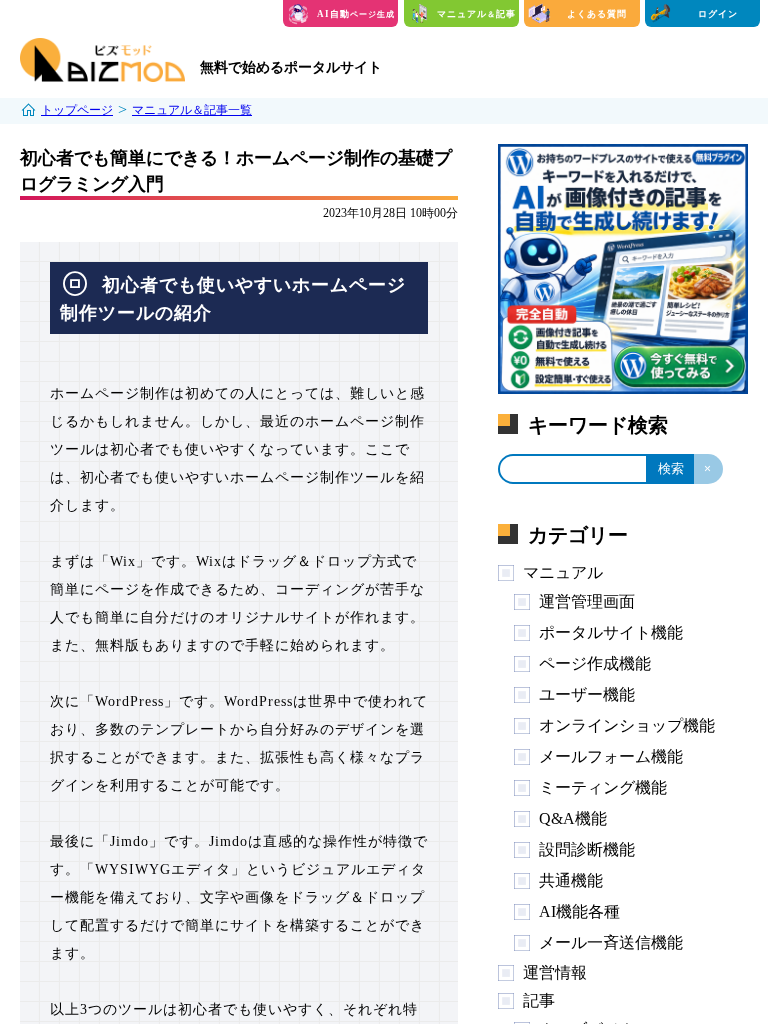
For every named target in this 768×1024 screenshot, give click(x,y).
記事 (539, 1000)
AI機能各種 (579, 911)
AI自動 (356, 14)
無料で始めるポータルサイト (291, 67)
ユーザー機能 (587, 694)
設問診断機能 (587, 849)
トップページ (77, 110)
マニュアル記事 (476, 14)
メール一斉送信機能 (611, 942)
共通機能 (571, 880)
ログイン (718, 14)
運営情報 (555, 972)
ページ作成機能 (595, 663)
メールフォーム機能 (611, 756)
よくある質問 (597, 14)
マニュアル (563, 572)
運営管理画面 (587, 601)
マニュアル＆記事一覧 (192, 110)
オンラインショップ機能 (627, 725)
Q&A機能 (573, 818)
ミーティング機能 (603, 787)
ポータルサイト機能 (611, 632)
